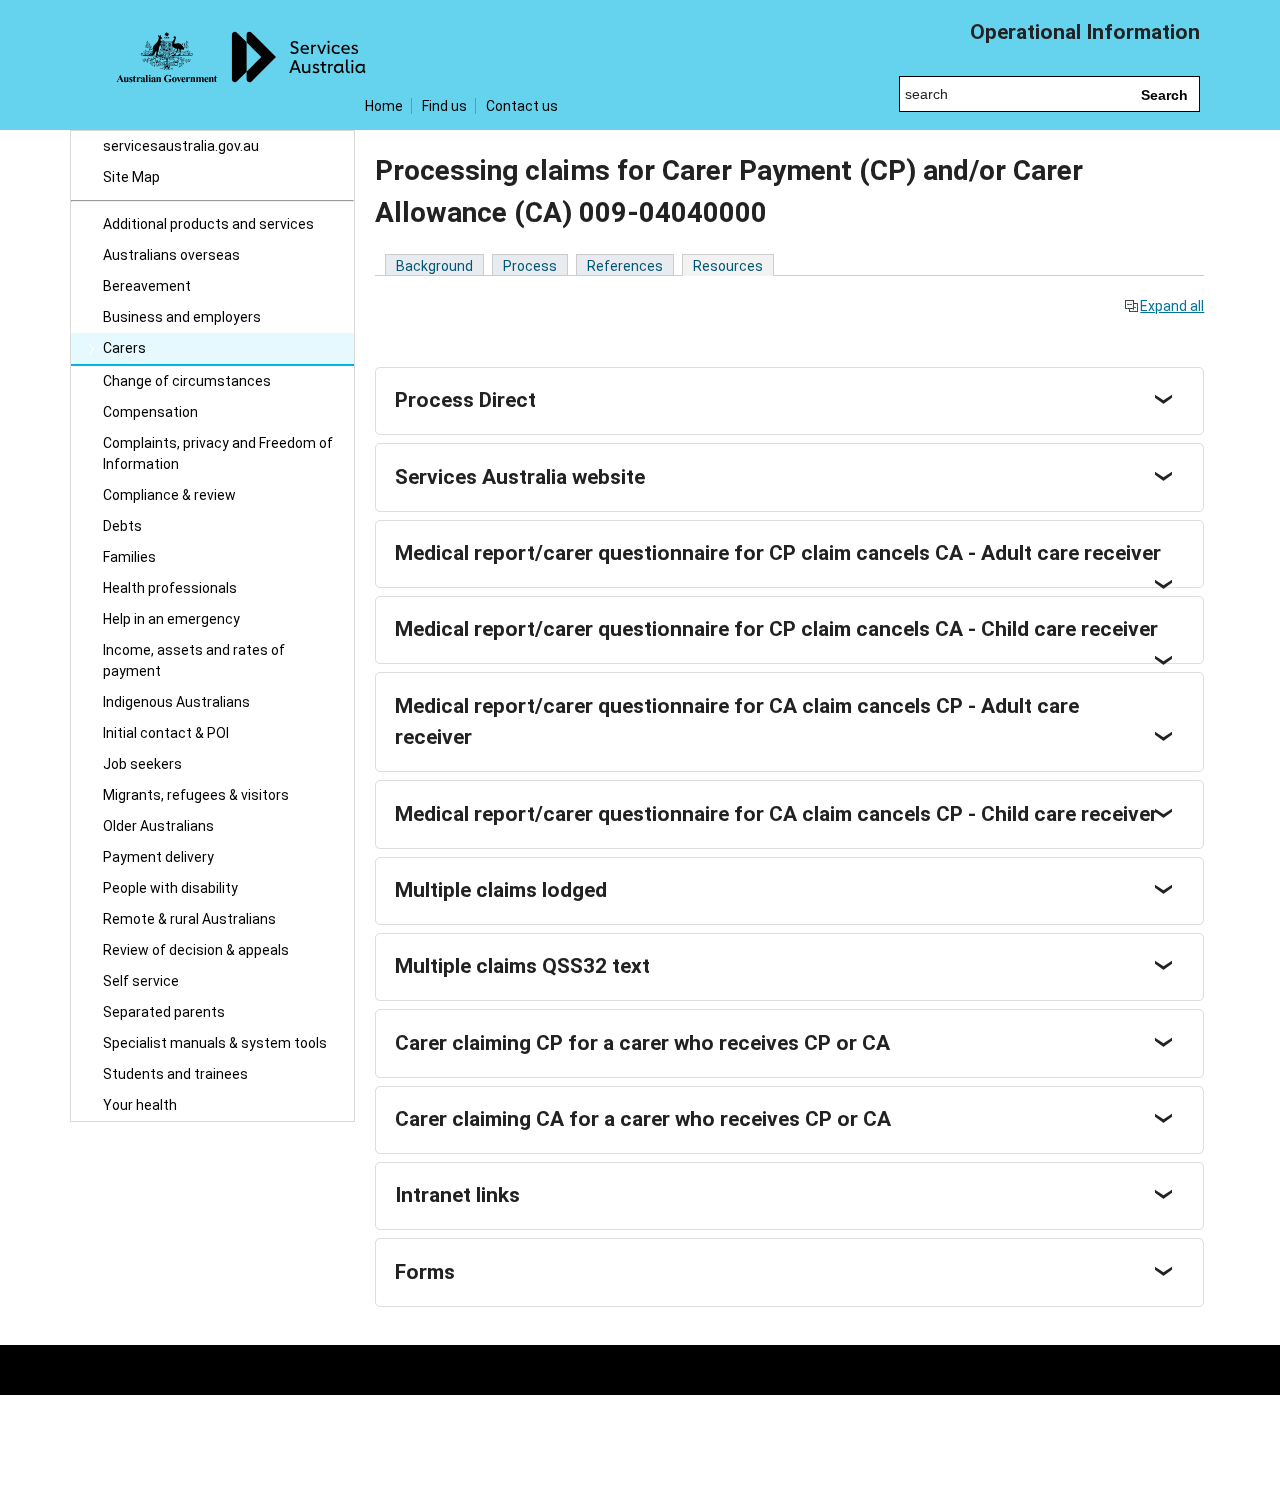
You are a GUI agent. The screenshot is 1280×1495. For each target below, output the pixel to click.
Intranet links (457, 1195)
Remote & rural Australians (189, 919)
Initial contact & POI (166, 733)
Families (129, 557)
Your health (140, 1105)
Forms (425, 1272)
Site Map (131, 177)
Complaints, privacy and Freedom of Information (218, 453)
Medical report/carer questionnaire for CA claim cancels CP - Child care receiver (776, 814)
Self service (141, 981)
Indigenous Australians (176, 702)
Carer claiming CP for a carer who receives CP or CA (642, 1043)
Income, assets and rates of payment (194, 660)
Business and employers (182, 317)
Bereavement (147, 286)
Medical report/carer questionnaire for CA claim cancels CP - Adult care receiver (737, 722)
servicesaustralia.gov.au (181, 146)
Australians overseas (171, 255)
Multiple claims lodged (501, 890)
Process (530, 266)
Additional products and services (208, 224)
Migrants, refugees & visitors (196, 795)
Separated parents (164, 1012)
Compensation (150, 412)
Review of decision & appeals (196, 950)
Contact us (522, 106)
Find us (444, 106)
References (625, 266)
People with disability (170, 888)
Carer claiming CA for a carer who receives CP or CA (643, 1119)
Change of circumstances (187, 381)
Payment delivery (158, 857)
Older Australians (158, 826)
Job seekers (142, 764)
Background (434, 266)
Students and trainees (175, 1074)
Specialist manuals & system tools (215, 1043)
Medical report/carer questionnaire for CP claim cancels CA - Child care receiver (776, 629)
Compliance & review (169, 495)
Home (384, 106)
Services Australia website (520, 477)
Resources (728, 266)
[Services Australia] (212, 65)
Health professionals (170, 588)
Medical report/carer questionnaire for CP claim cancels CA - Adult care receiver (778, 553)
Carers (124, 348)
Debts (122, 526)
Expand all (1172, 306)
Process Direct (465, 400)
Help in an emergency (171, 619)
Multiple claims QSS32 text (522, 966)
